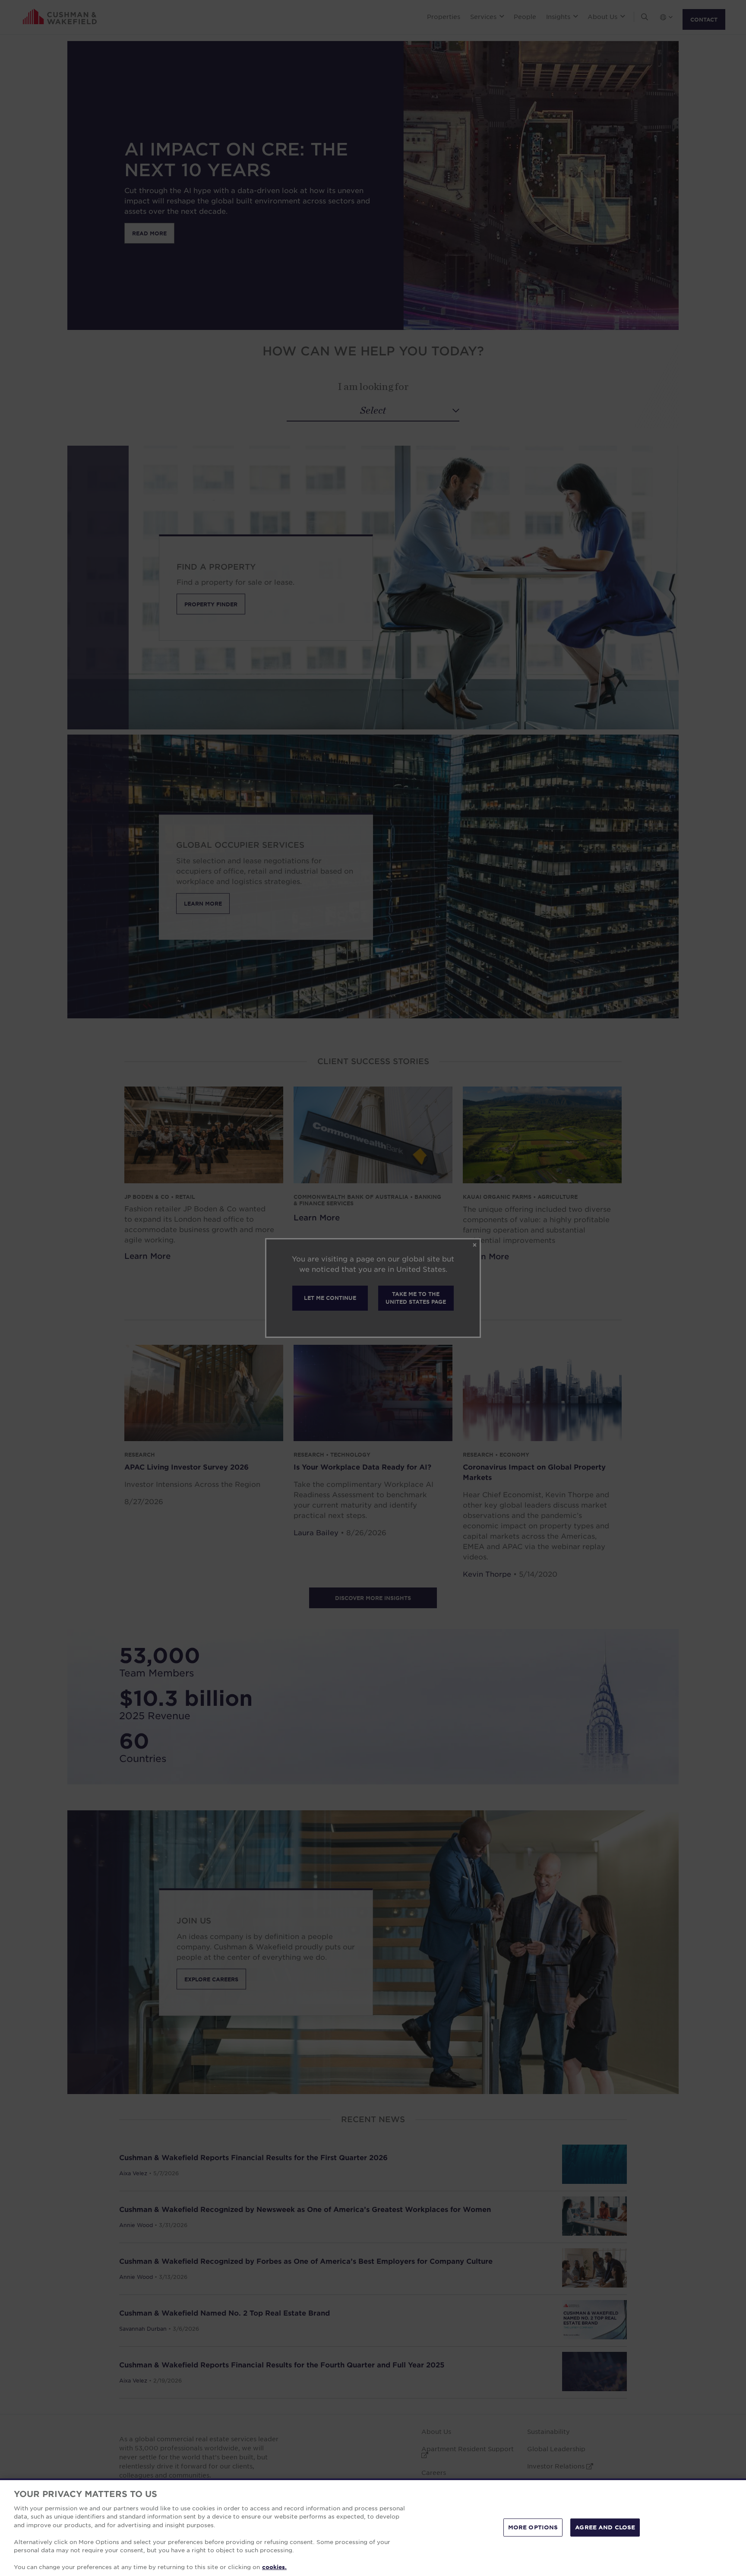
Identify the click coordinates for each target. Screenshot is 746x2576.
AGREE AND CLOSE (605, 2527)
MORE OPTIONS (533, 2527)
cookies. (274, 2567)
